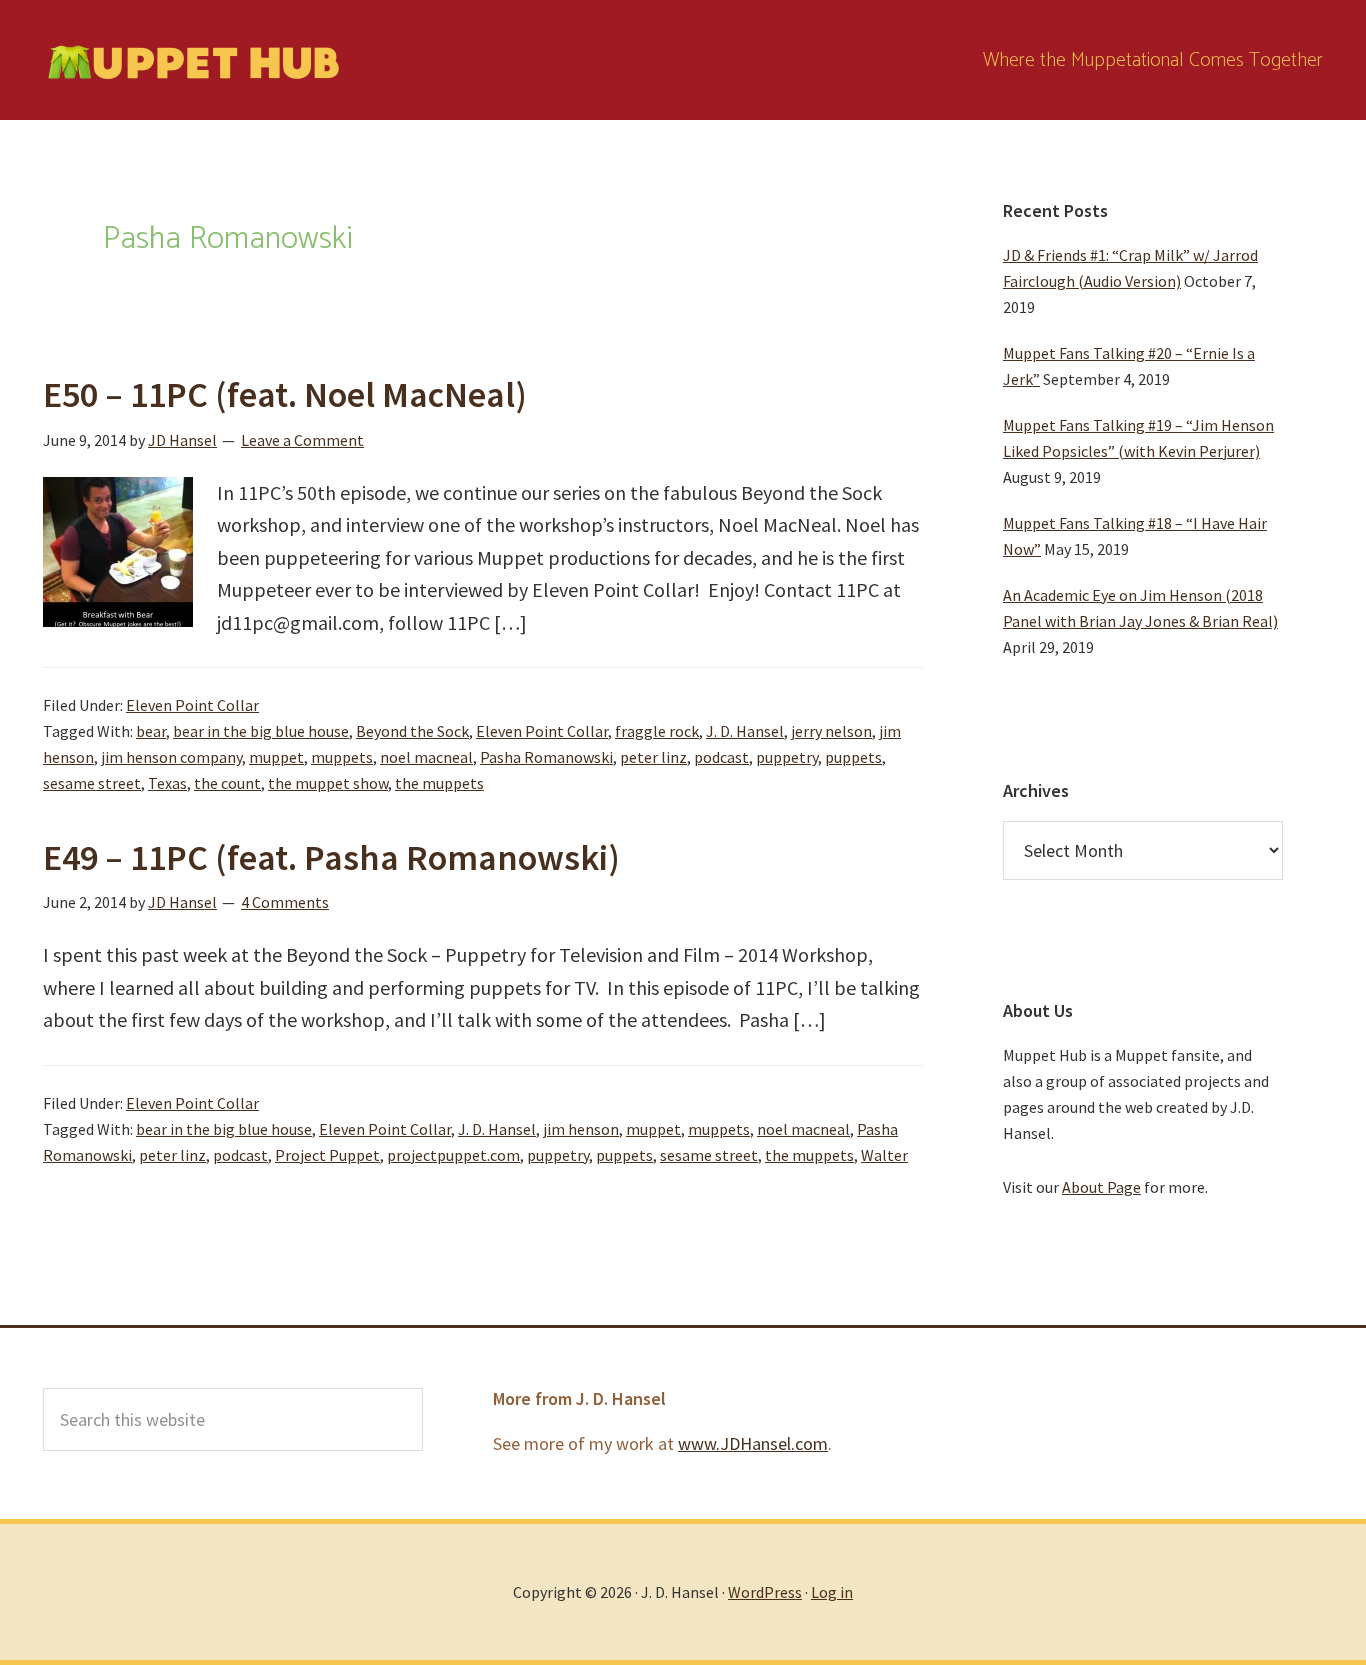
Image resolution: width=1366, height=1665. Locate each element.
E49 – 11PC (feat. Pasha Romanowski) (331, 857)
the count (227, 783)
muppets (342, 757)
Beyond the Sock (412, 731)
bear (151, 731)
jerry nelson (831, 731)
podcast (721, 757)
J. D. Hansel (745, 731)
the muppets (439, 783)
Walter (884, 1155)
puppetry (787, 757)
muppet (276, 757)
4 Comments (285, 902)
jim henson (581, 1129)
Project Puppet (327, 1155)
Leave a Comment (302, 440)
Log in (832, 1592)
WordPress (765, 1592)
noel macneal (426, 757)
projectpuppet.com (453, 1155)
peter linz (653, 757)
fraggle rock (657, 731)
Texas (167, 783)
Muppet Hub (193, 60)
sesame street (92, 783)
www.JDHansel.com (753, 1443)
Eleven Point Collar (192, 705)
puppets (853, 757)
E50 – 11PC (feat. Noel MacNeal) (285, 394)
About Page (1101, 1187)
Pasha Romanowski (546, 757)
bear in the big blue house (261, 731)
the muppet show (328, 783)
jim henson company (171, 757)
